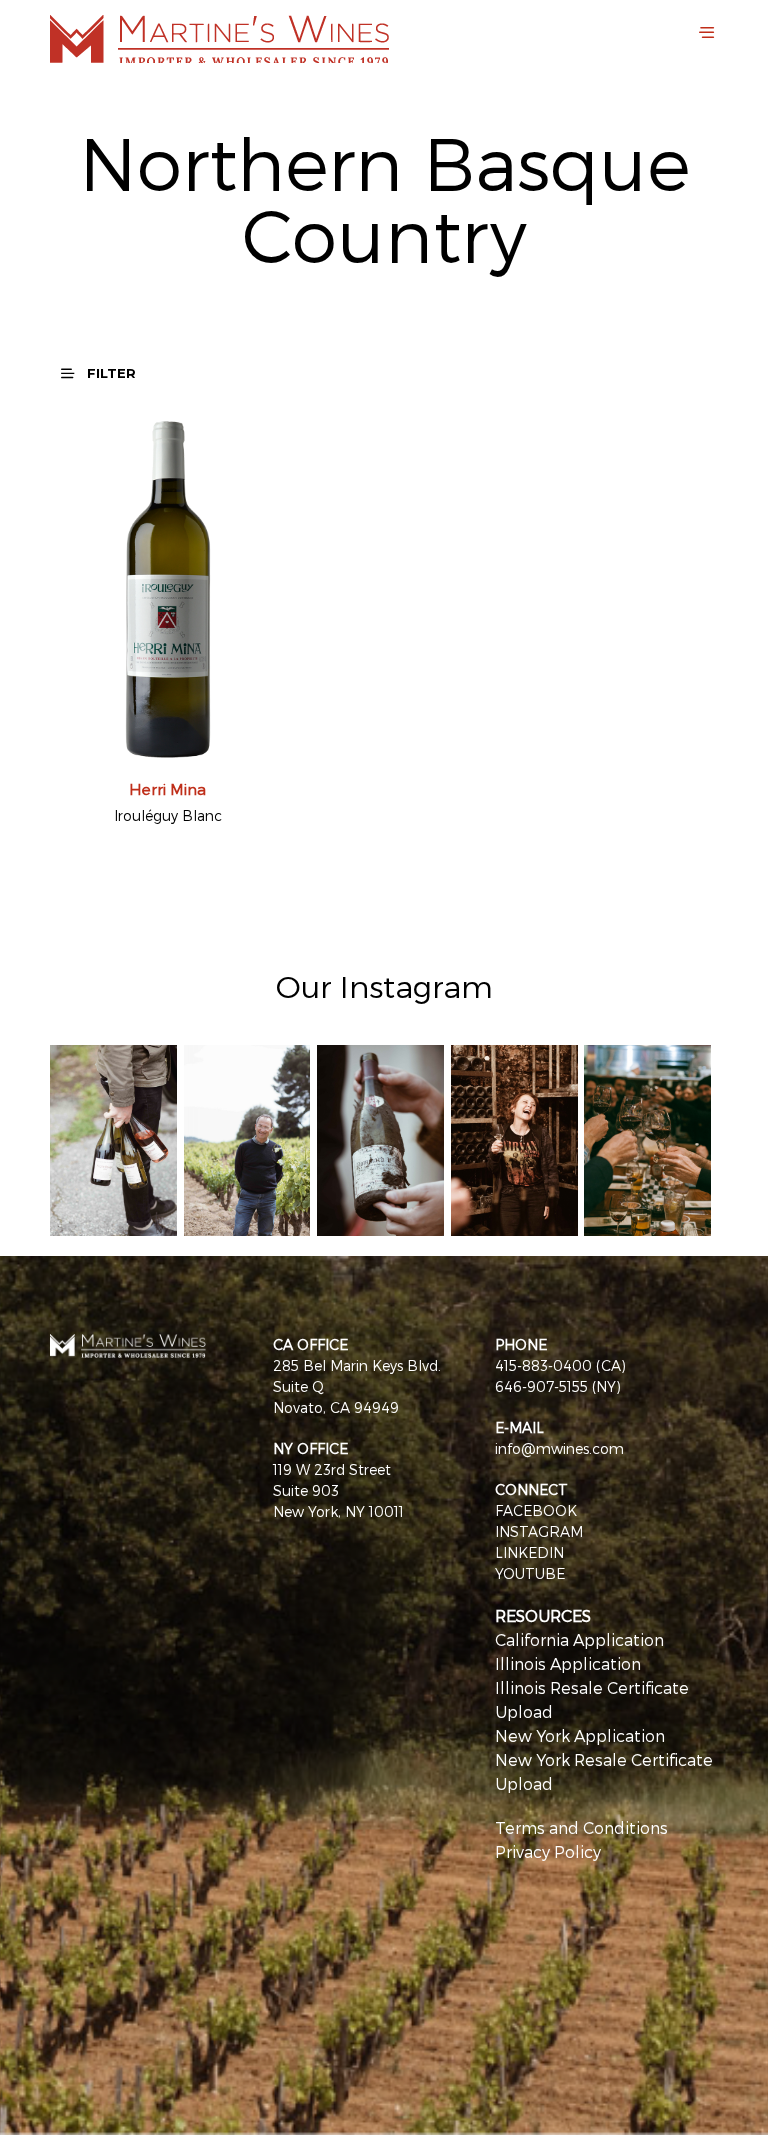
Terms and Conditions (581, 1827)
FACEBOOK (536, 1510)
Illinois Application (568, 1663)
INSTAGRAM (539, 1531)
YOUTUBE (530, 1573)
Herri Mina (167, 789)
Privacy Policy (548, 1851)
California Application (579, 1639)
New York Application (580, 1735)
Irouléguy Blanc (168, 815)
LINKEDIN (529, 1552)
